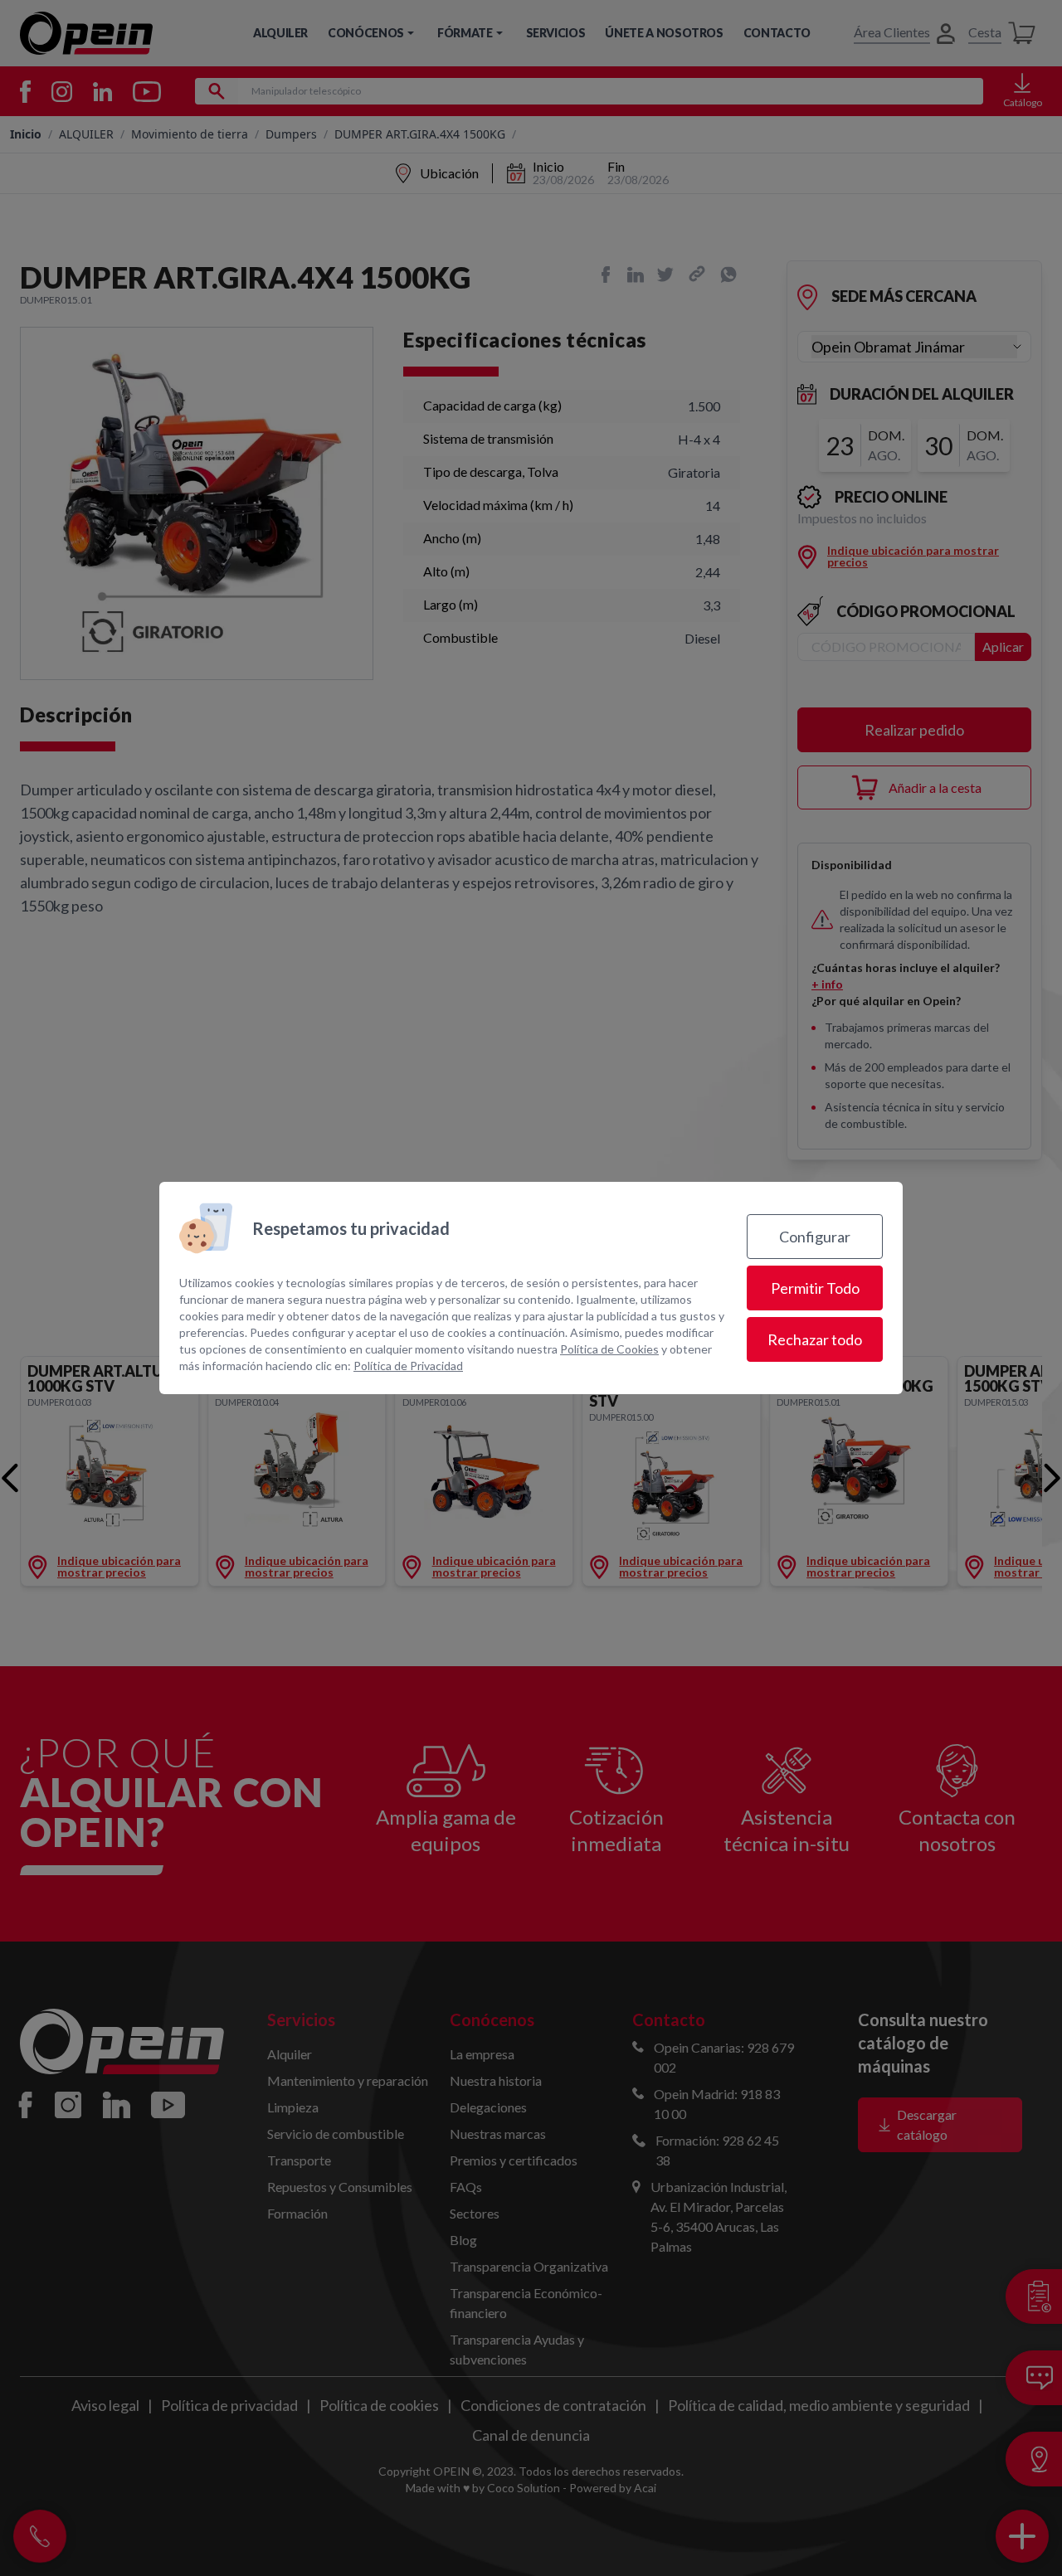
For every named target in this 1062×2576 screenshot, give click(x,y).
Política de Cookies (609, 1349)
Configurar (815, 1237)
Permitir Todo (815, 1288)
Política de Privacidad (408, 1366)
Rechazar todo (815, 1339)
